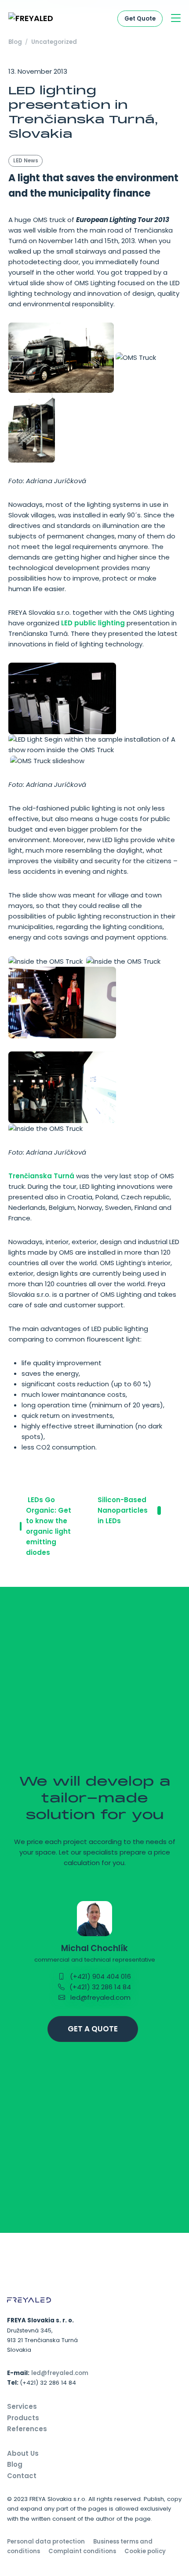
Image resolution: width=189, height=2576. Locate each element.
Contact (22, 2476)
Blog (15, 42)
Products (23, 2418)
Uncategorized (54, 42)
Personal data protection (46, 2542)
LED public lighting (93, 623)
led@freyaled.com (100, 1997)
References (27, 2429)
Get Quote (140, 19)
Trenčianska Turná (41, 1176)
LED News (26, 161)
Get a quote (93, 2029)
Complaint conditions (82, 2551)
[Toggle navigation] (176, 19)
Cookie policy (145, 2551)
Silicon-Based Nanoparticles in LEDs (123, 1510)
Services (22, 2406)
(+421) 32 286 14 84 (99, 1987)
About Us (23, 2453)
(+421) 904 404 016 (100, 1976)
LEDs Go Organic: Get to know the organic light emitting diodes (49, 1526)
